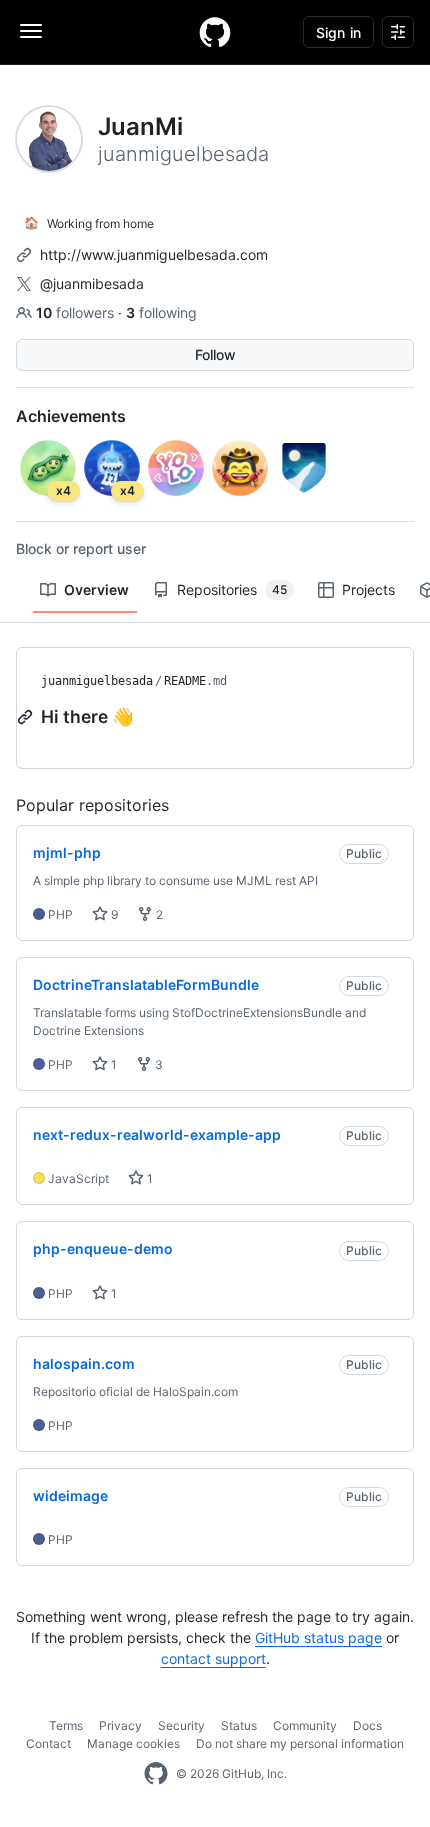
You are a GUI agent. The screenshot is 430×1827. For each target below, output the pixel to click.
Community (305, 1725)
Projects (368, 589)
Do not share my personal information (300, 1743)
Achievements (71, 416)
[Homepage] (215, 32)
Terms (66, 1725)
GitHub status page (318, 1637)
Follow (215, 354)
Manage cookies (133, 1743)
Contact (48, 1743)
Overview (96, 589)
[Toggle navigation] (31, 31)
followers (77, 312)
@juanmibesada (92, 283)
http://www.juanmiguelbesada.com (154, 254)
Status (239, 1725)
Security (181, 1725)
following (161, 312)
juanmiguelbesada (97, 681)
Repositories (232, 589)
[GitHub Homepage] (156, 1774)
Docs (367, 1725)
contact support (213, 1658)
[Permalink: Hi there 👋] (27, 717)
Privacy (120, 1725)
